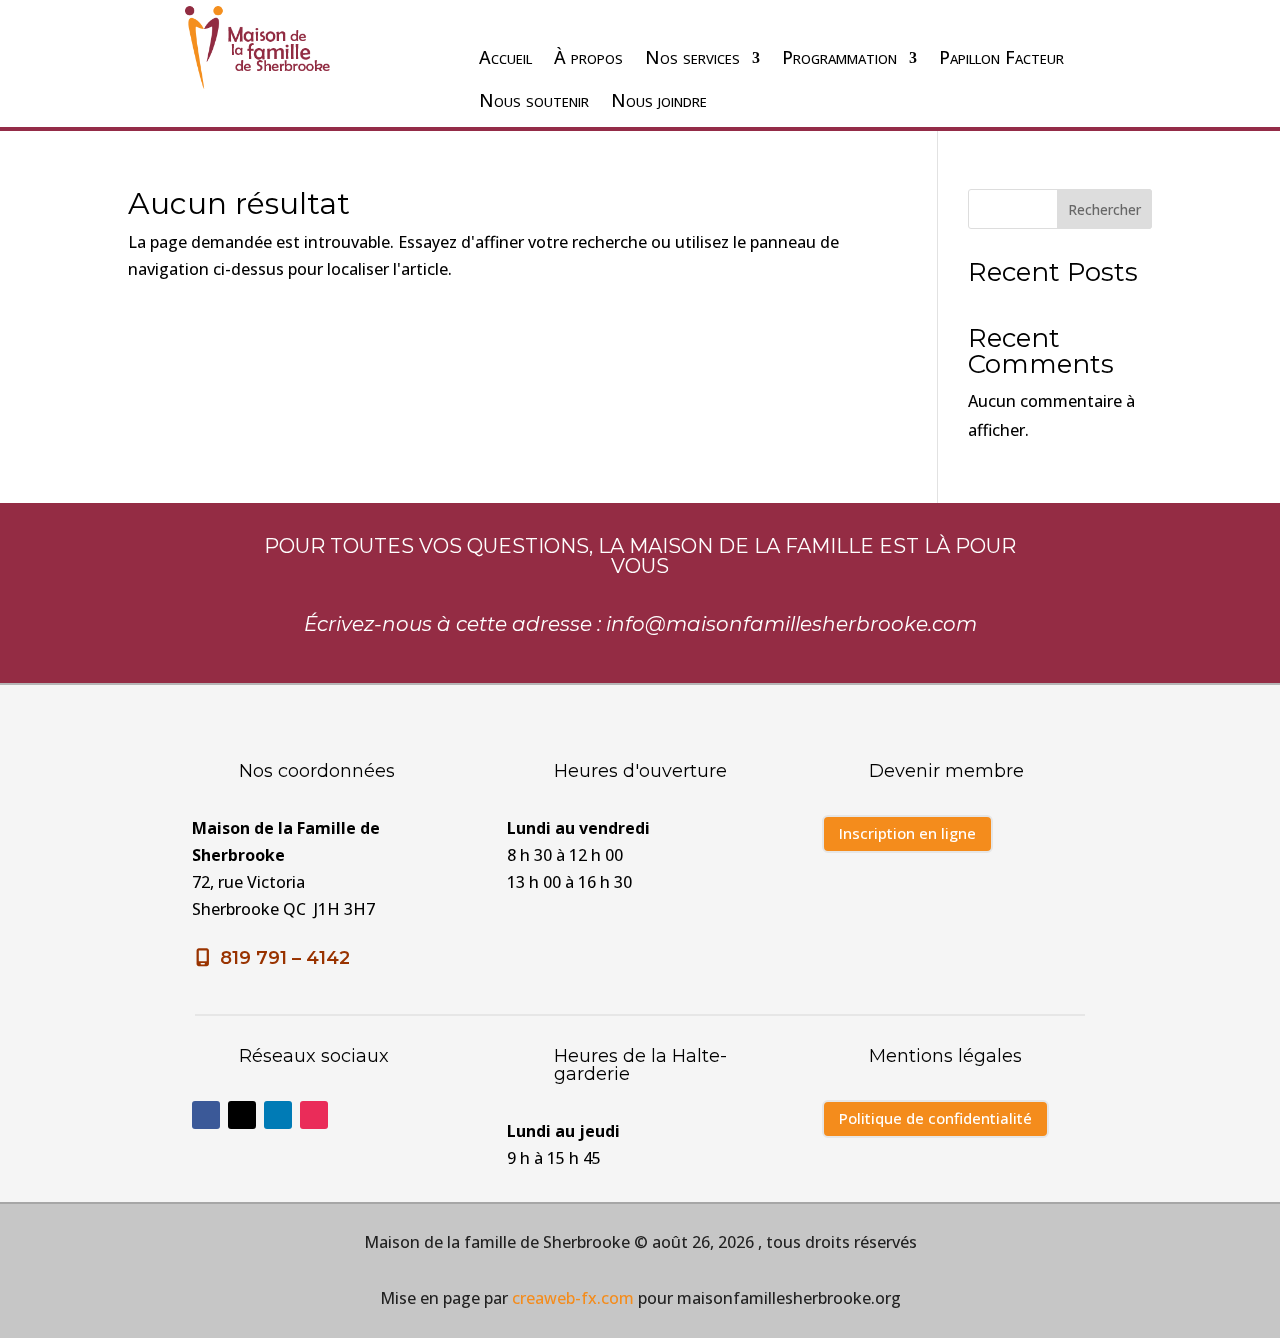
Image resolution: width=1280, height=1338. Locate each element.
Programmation (839, 57)
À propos (588, 57)
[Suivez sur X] (242, 1115)
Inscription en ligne (907, 833)
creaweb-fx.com (573, 1298)
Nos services (692, 57)
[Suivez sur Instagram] (314, 1115)
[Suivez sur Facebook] (206, 1115)
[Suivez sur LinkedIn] (278, 1115)
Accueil (505, 57)
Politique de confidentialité (935, 1118)
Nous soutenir (534, 100)
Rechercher (1104, 209)
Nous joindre (659, 100)
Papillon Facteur (1001, 57)
